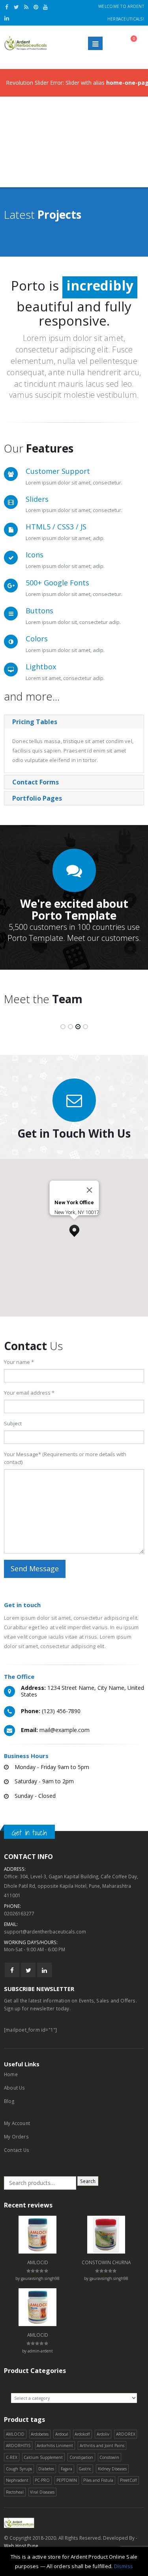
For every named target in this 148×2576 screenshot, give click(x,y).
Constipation (81, 2457)
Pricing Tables (35, 722)
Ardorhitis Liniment (55, 2446)
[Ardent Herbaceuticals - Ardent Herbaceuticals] (26, 43)
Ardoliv (103, 2434)
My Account (17, 2123)
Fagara (67, 2469)
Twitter (28, 1970)
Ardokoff (82, 2434)
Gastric (85, 2469)
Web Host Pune (21, 2546)
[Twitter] (17, 7)
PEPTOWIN (67, 2480)
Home (11, 2074)
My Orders (16, 2136)
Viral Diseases (42, 2492)
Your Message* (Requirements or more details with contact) (65, 1458)
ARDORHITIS (18, 2446)
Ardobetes (40, 2434)
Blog (9, 2101)
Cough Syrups (19, 2469)
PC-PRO (42, 2480)
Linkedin (44, 1970)
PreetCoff (128, 2480)
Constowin (109, 2457)
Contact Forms (36, 782)
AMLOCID (38, 2262)
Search (88, 2181)
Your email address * (29, 1393)
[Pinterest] (36, 7)
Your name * (19, 1362)
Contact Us (17, 2150)
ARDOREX (126, 2434)
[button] (74, 1229)
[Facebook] (7, 7)
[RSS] (26, 7)
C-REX (12, 2457)
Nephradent (17, 2480)
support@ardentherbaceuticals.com (45, 1932)
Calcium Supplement (43, 2457)
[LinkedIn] (7, 18)
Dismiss (124, 2566)
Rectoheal (15, 2492)
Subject (13, 1423)
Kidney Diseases (112, 2469)
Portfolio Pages (37, 798)
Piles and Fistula (98, 2480)
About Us (15, 2088)
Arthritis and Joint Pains (102, 2446)
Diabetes (46, 2469)
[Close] (89, 1190)
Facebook (12, 1970)
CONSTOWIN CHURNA (106, 2262)
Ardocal (62, 2434)
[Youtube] (46, 7)
